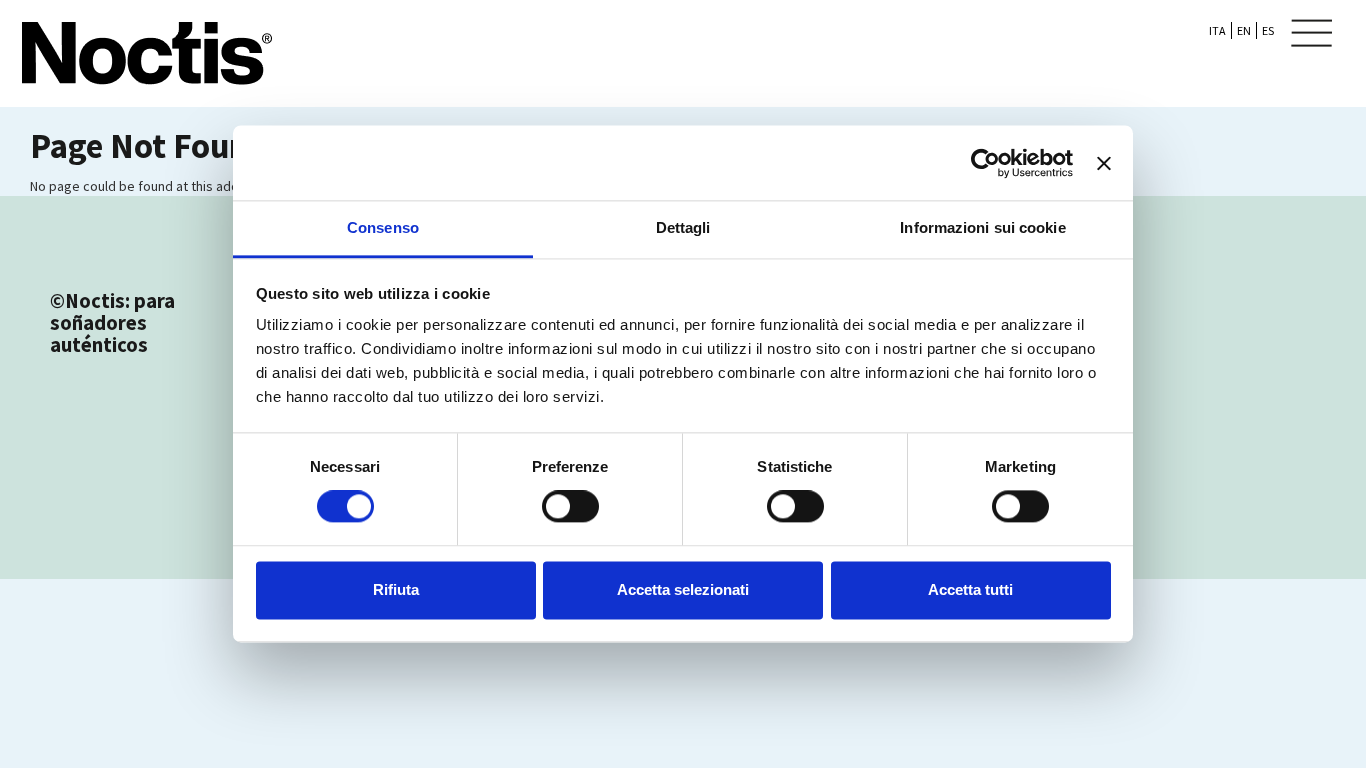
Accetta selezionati (683, 589)
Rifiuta (396, 589)
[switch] (570, 507)
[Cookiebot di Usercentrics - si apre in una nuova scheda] (985, 163)
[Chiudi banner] (1104, 163)
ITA (1217, 30)
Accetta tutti (970, 589)
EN (1244, 30)
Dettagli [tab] (683, 227)
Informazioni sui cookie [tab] (982, 227)
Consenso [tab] (383, 227)
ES (1268, 30)
